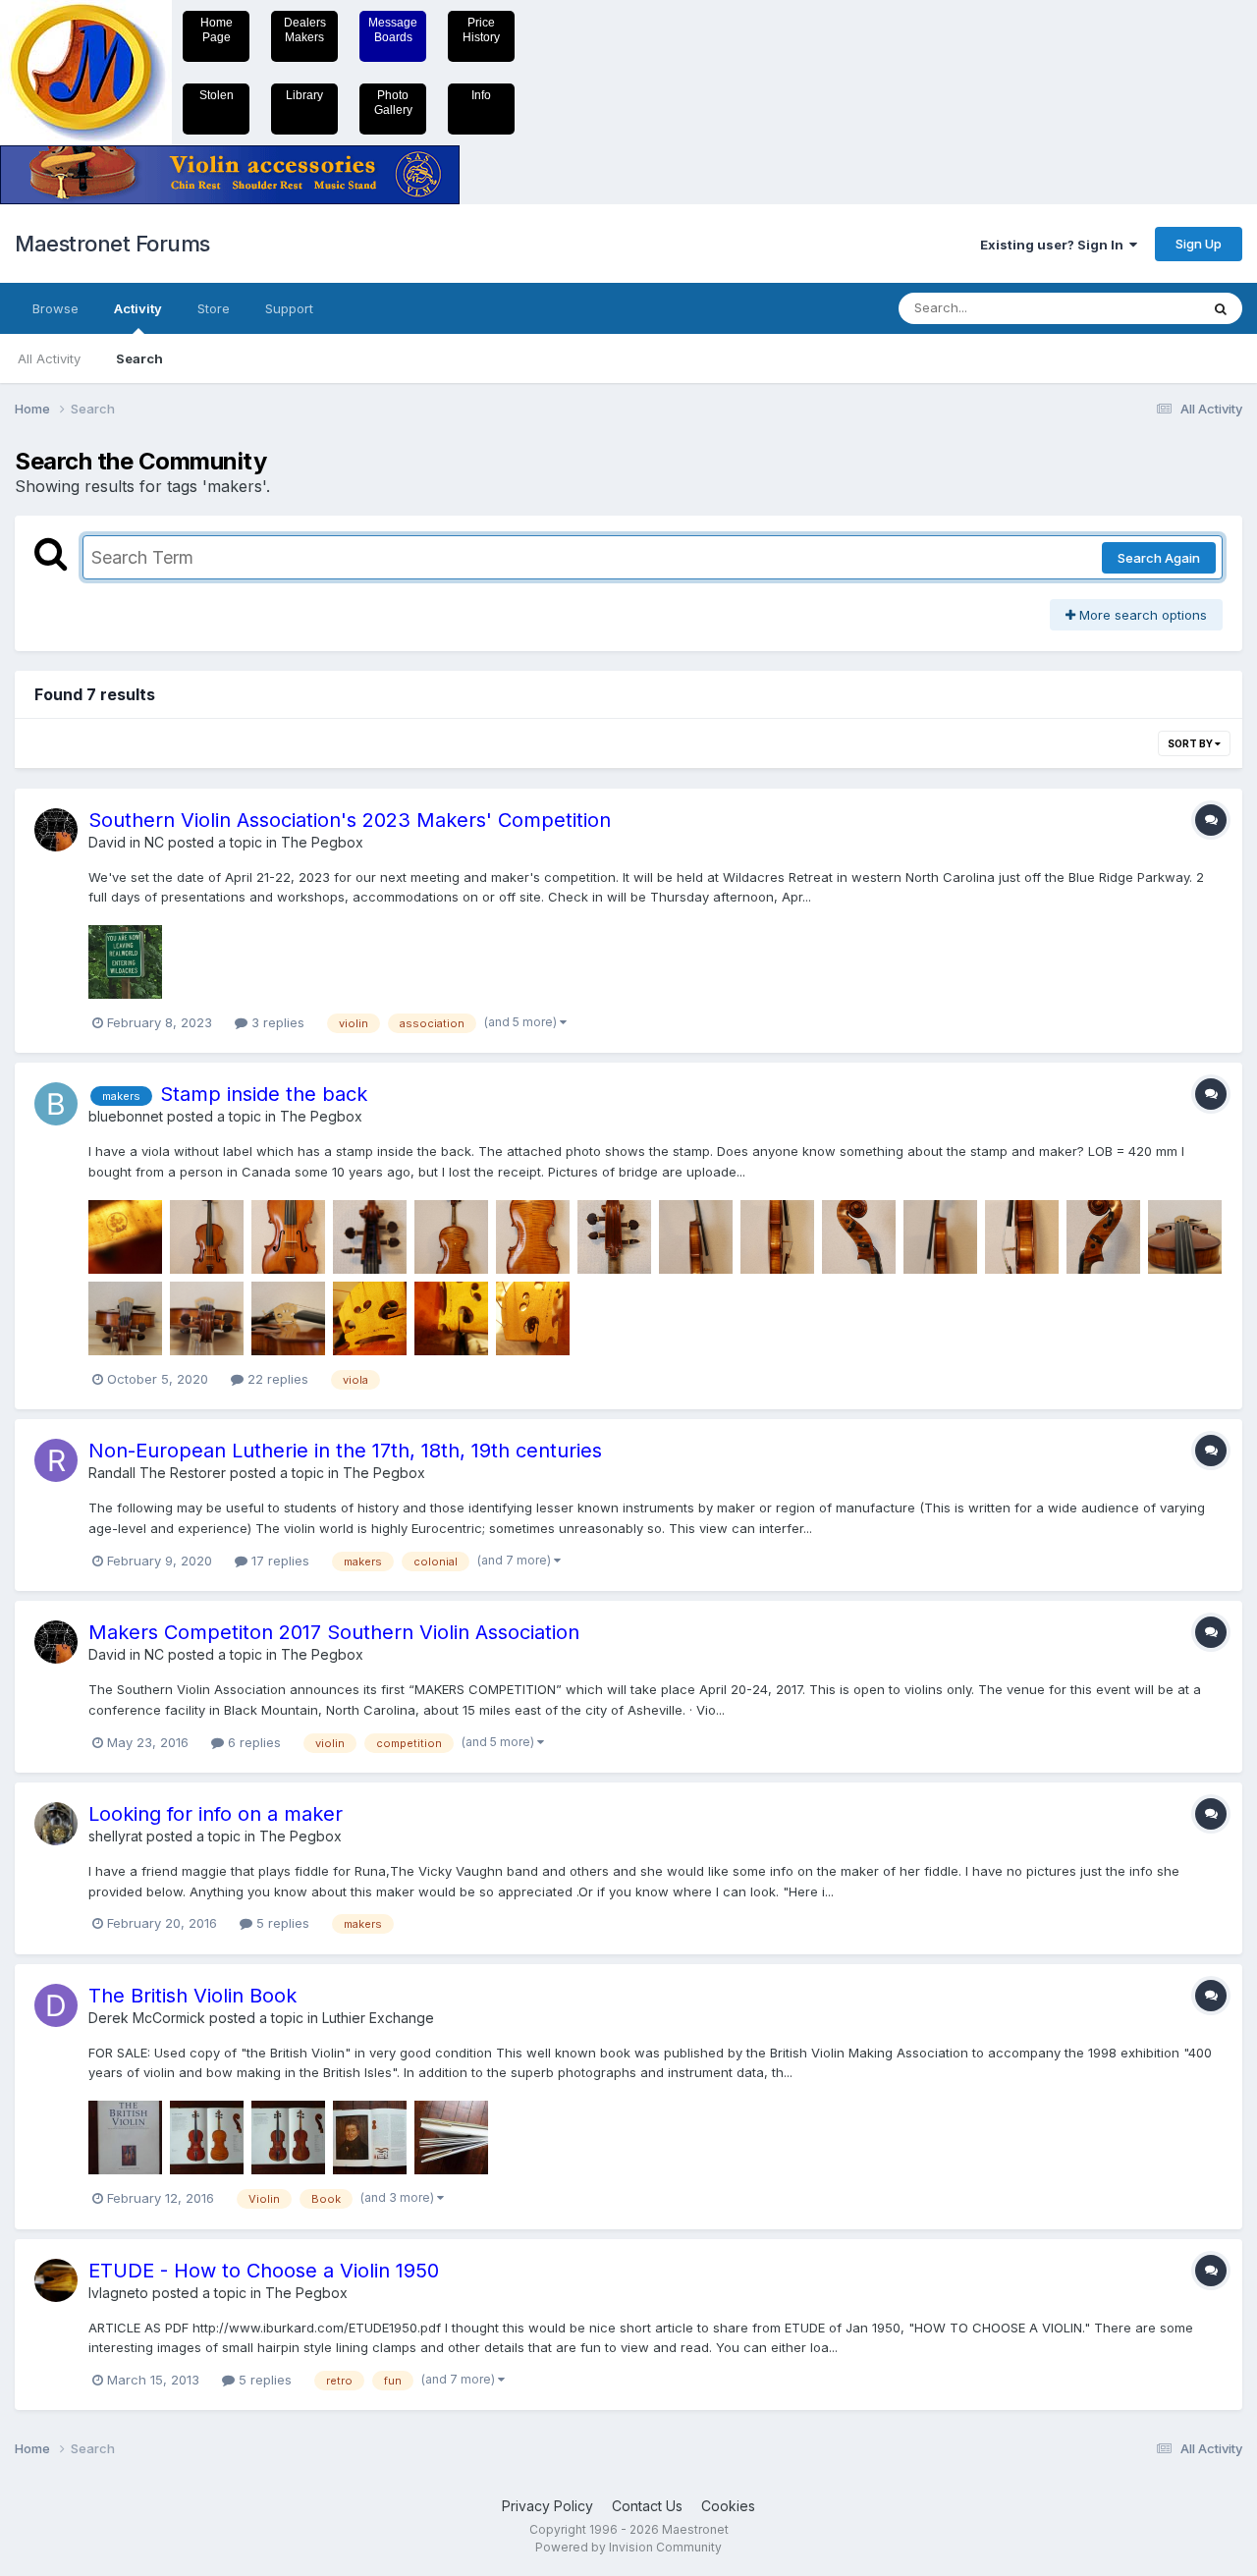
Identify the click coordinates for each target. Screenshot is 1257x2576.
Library (304, 95)
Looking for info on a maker (216, 1814)
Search (139, 358)
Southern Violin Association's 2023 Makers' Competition (350, 820)
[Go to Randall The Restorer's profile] (56, 1460)
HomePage (217, 30)
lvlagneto (118, 2293)
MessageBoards (393, 30)
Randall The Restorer (157, 1473)
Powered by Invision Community (628, 2547)
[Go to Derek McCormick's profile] (56, 2005)
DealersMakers (305, 30)
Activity (138, 308)
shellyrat (115, 1836)
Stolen (217, 95)
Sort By (1191, 743)
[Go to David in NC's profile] (56, 830)
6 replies (252, 1742)
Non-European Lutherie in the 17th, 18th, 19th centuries (345, 1451)
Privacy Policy (547, 2506)
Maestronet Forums (112, 244)
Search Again (1159, 558)
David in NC (126, 842)
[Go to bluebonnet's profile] (56, 1104)
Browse (55, 308)
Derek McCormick (147, 2018)
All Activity (49, 358)
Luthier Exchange (378, 2018)
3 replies (276, 1022)
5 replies (281, 1923)
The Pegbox (322, 842)
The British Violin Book (192, 1996)
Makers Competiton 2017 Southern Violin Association (334, 1632)
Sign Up (1199, 244)
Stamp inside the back (264, 1094)
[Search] (1221, 308)
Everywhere (1138, 308)
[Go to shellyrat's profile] (56, 1824)
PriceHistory (481, 30)
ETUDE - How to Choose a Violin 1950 (264, 2271)
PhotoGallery (393, 103)
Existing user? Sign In (1055, 245)
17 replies (278, 1561)
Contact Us (647, 2506)
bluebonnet (126, 1116)
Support (289, 308)
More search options (1141, 615)
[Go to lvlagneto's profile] (56, 2280)
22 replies (276, 1379)
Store (214, 308)
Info (481, 95)
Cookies (728, 2506)
